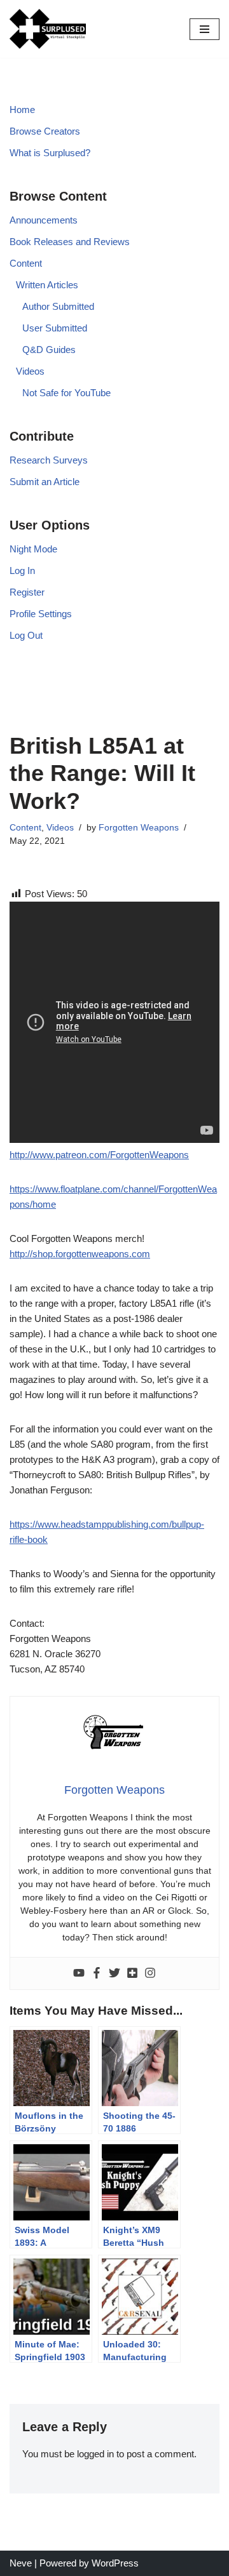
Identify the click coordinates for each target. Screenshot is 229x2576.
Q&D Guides (49, 350)
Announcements (44, 220)
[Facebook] (97, 1973)
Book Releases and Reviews (70, 242)
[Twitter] (114, 1973)
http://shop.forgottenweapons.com (80, 1254)
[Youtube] (79, 1973)
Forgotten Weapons (139, 828)
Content (26, 263)
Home (22, 110)
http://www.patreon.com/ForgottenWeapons (99, 1155)
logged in (95, 2454)
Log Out (26, 635)
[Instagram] (150, 1973)
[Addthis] (132, 1973)
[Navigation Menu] (205, 29)
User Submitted (55, 328)
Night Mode (33, 549)
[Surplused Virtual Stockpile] (48, 29)
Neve (21, 2563)
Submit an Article (45, 482)
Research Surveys (49, 460)
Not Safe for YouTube (66, 393)
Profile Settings (41, 614)
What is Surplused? (50, 153)
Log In (22, 571)
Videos (30, 371)
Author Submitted (58, 306)
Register (27, 592)
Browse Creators (45, 131)
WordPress (115, 2563)
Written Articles (47, 285)
